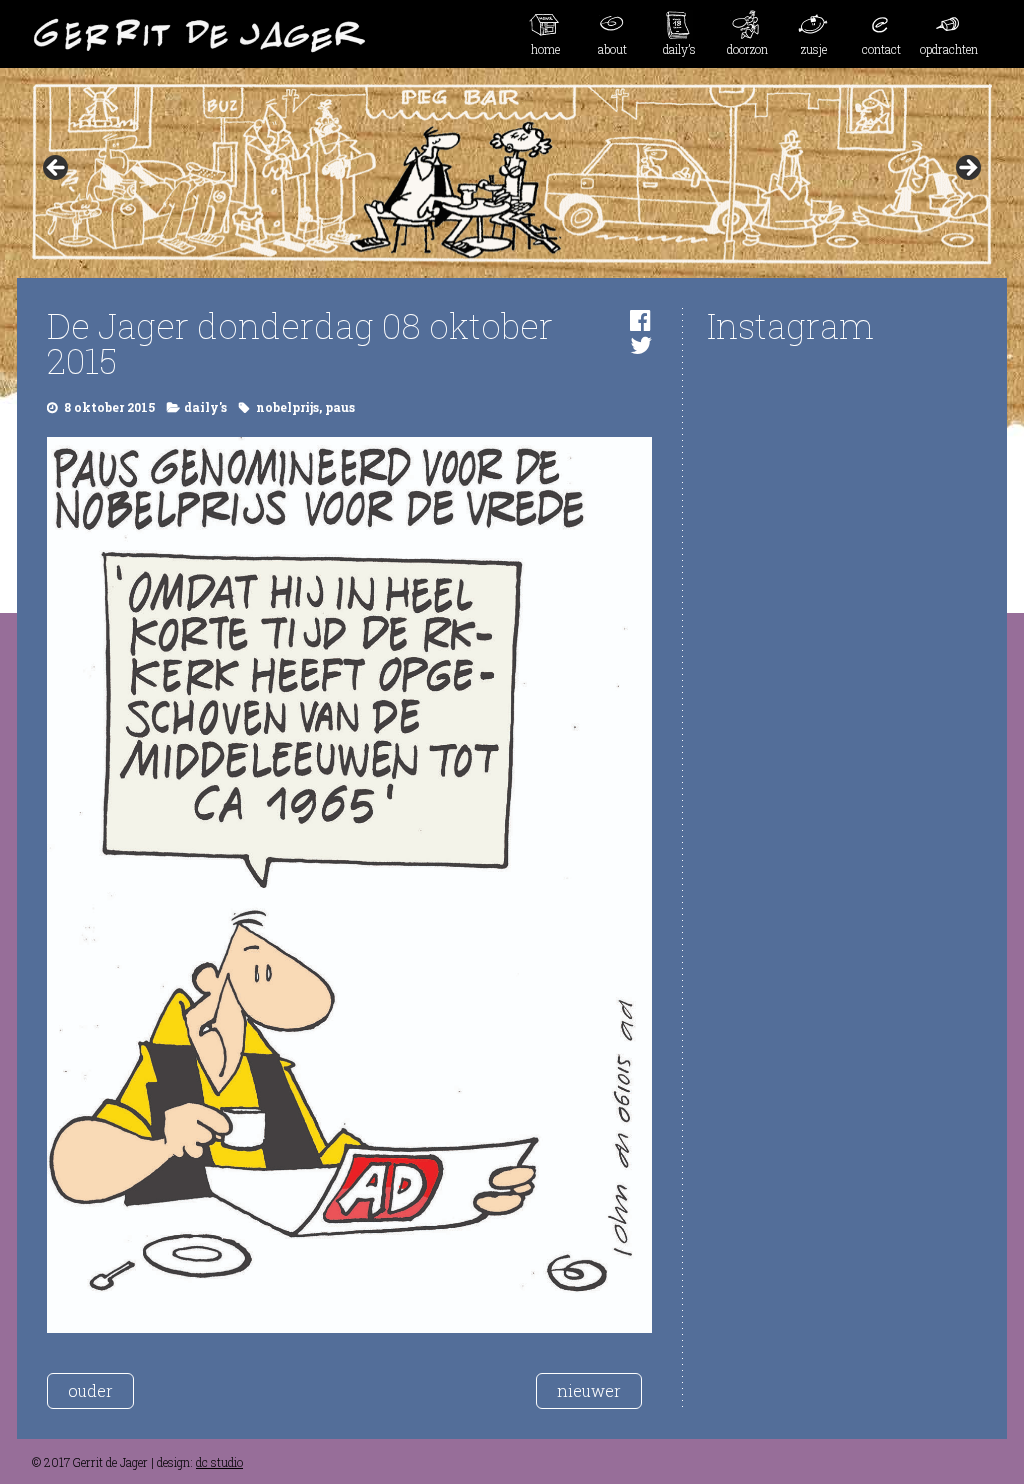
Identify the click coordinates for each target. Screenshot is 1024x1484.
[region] (512, 174)
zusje (814, 49)
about (612, 49)
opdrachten (949, 49)
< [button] (57, 169)
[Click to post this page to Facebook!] (640, 320)
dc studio (219, 1462)
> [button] (967, 169)
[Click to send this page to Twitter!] (641, 345)
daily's (205, 407)
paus (340, 407)
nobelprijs (287, 407)
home (545, 49)
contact (881, 49)
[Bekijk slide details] (512, 174)
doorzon (747, 49)
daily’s (679, 49)
